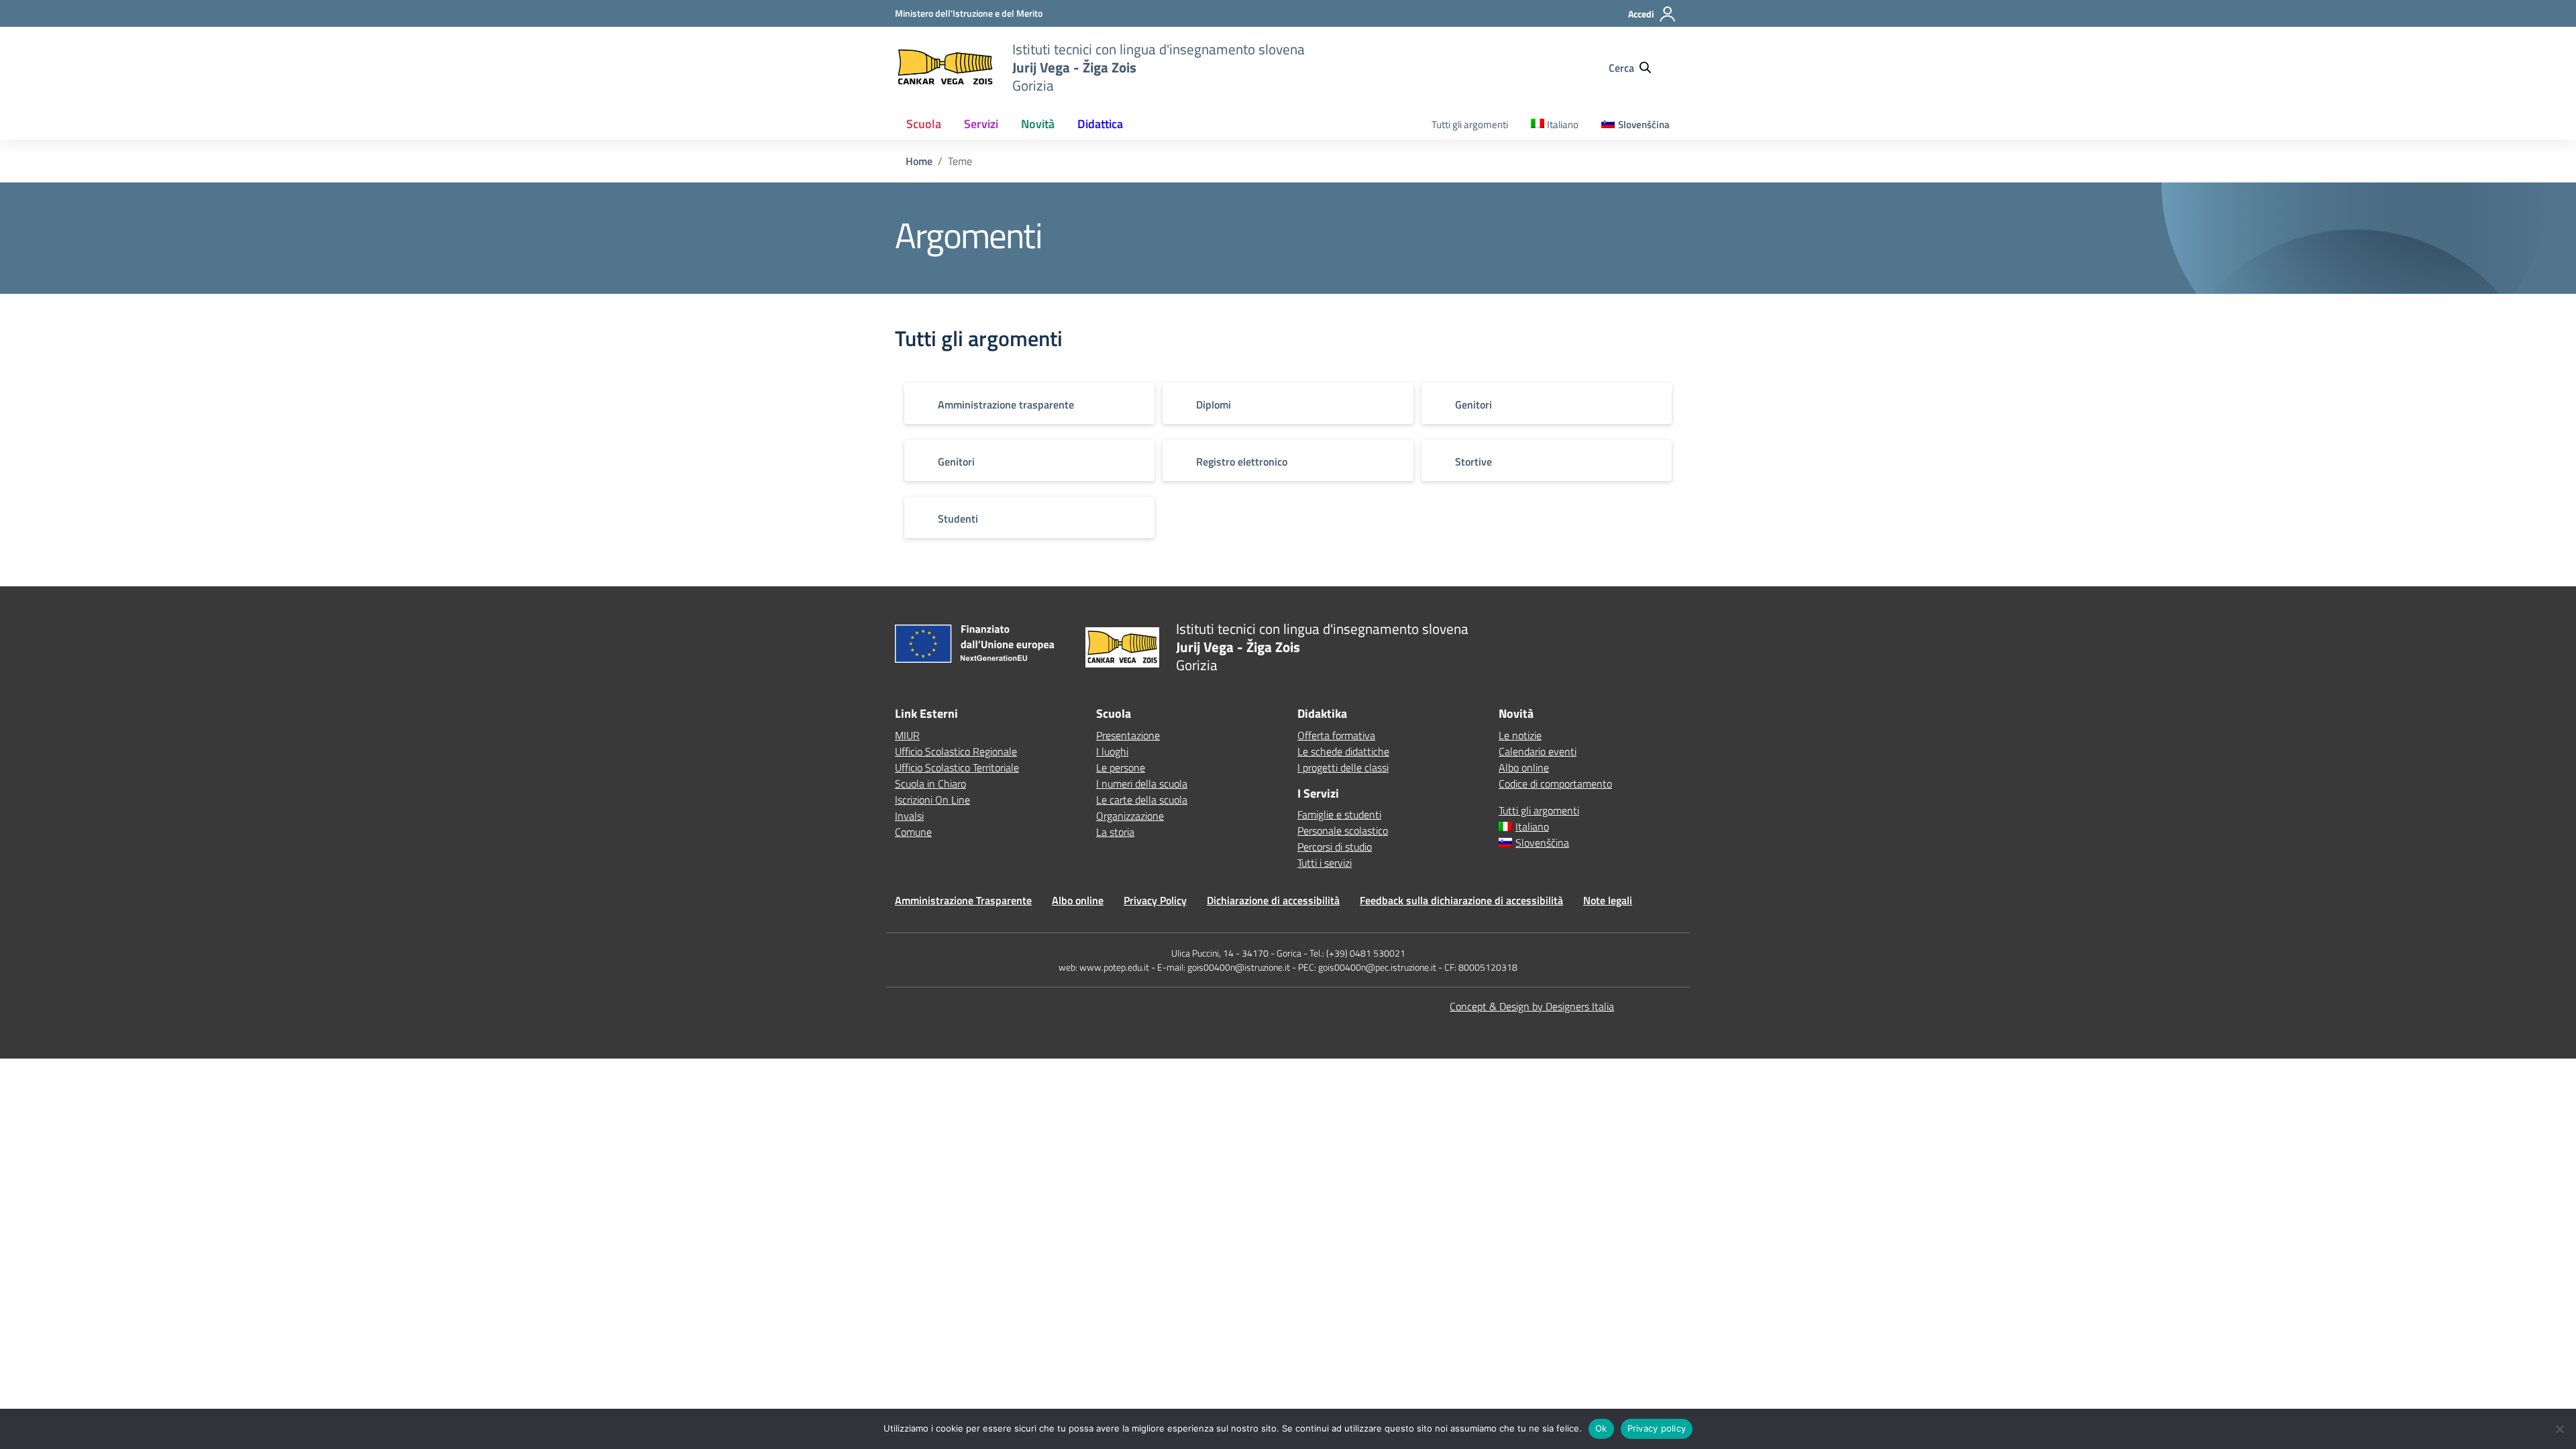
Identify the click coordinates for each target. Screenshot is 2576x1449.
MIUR (907, 735)
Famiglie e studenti (1339, 814)
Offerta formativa (1336, 735)
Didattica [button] (1100, 124)
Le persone (1121, 767)
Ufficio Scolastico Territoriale (957, 767)
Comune (913, 832)
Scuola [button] (924, 124)
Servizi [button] (981, 124)
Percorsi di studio (1335, 847)
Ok (1601, 1428)
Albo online (1524, 767)
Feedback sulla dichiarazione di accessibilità (1461, 900)
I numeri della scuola (1142, 784)
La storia (1115, 832)
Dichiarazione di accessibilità (1273, 900)
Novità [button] (1038, 124)
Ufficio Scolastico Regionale (956, 751)
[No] (2559, 1429)
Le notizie (1520, 735)
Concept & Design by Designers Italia (1532, 1006)
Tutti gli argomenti (1470, 124)
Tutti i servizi (1325, 863)
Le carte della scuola (1142, 800)
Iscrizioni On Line (932, 800)
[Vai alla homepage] (945, 67)
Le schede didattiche (1343, 751)
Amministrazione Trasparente (963, 900)
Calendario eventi (1538, 751)
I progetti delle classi (1343, 767)
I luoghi (1112, 751)
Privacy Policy (1155, 900)
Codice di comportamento (1555, 784)
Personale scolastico (1343, 830)
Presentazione (1128, 735)
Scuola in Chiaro (930, 784)
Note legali (1608, 900)
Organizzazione (1130, 816)
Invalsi (909, 816)
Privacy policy (1657, 1428)
